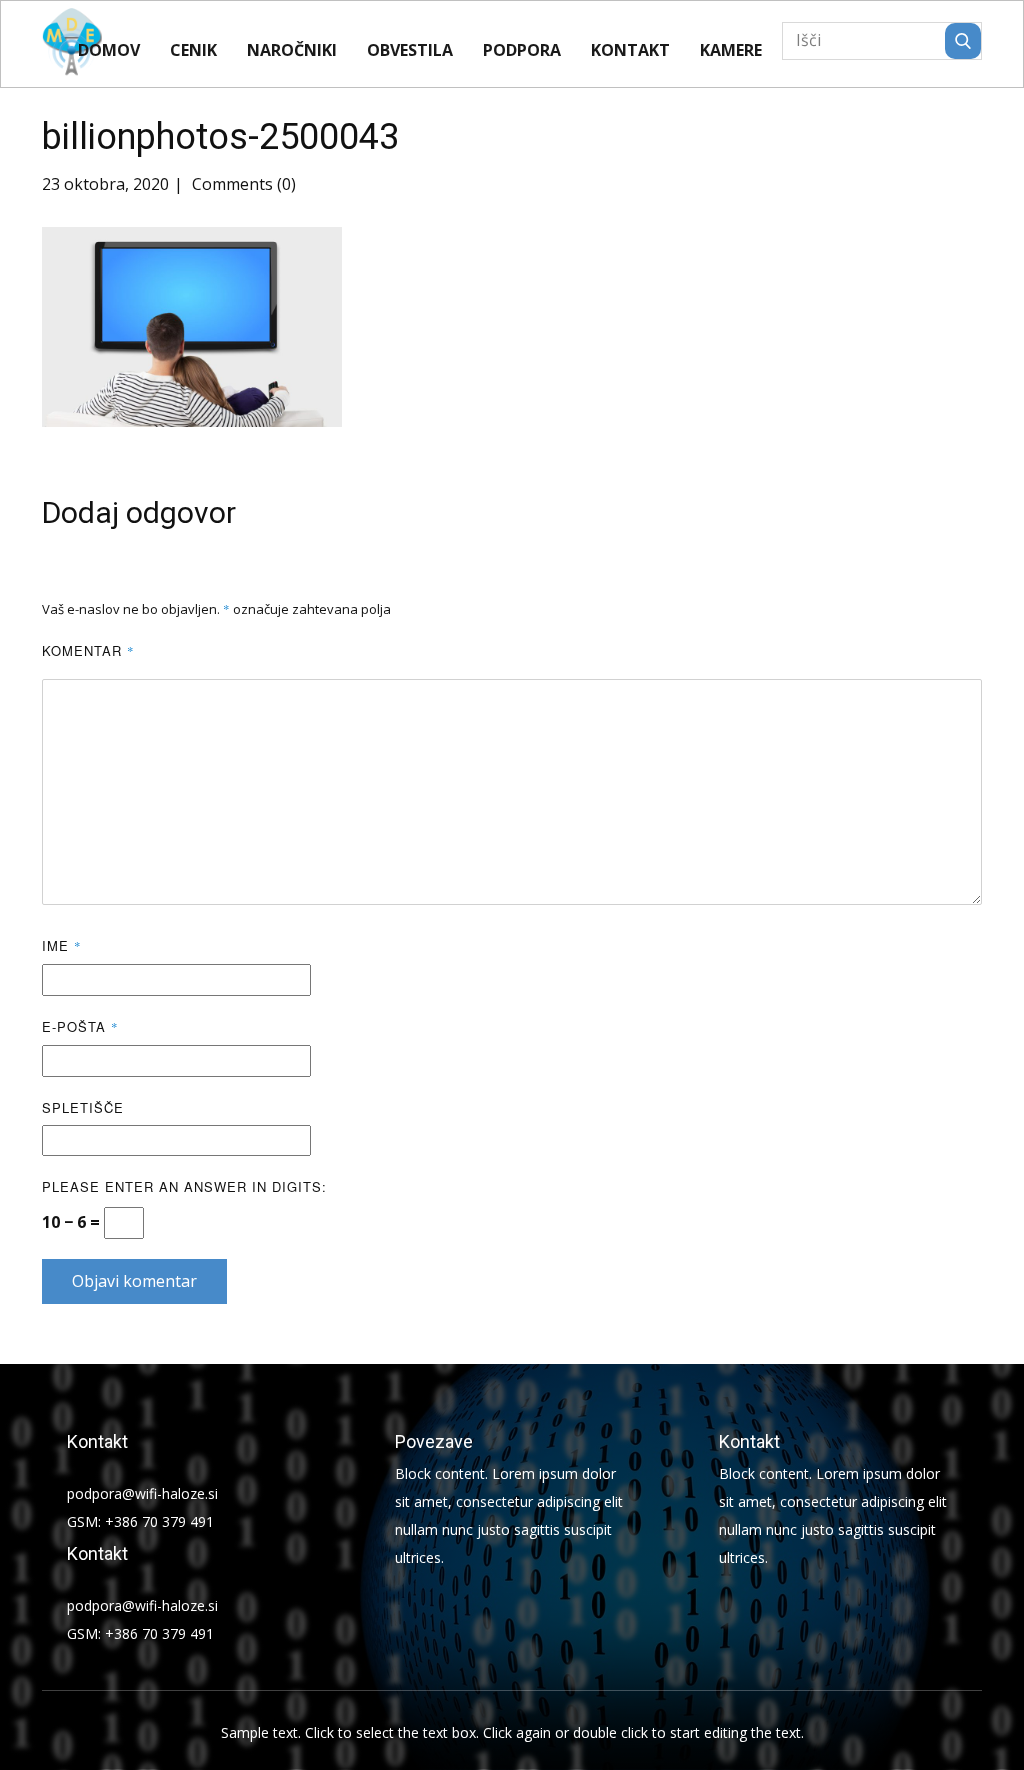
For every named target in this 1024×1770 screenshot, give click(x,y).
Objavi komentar (134, 1281)
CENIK (193, 50)
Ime (62, 945)
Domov (109, 50)
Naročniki (292, 50)
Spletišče (83, 1107)
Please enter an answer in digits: (184, 1186)
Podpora (522, 50)
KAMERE (731, 50)
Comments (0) (242, 184)
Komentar (88, 650)
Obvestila (410, 50)
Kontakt (630, 50)
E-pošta (80, 1026)
